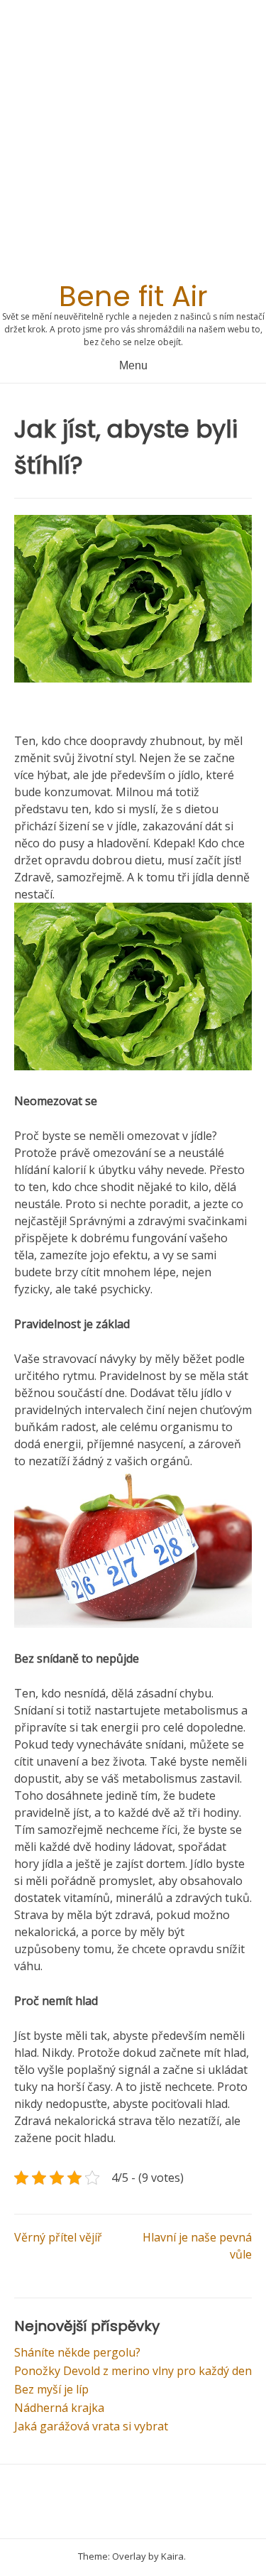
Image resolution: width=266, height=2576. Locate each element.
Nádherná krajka (59, 2408)
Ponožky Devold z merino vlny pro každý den (133, 2371)
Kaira (172, 2556)
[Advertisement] (133, 145)
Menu (133, 365)
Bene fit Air (133, 296)
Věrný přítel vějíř (58, 2237)
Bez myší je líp (51, 2389)
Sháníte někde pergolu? (77, 2352)
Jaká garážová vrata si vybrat (91, 2426)
